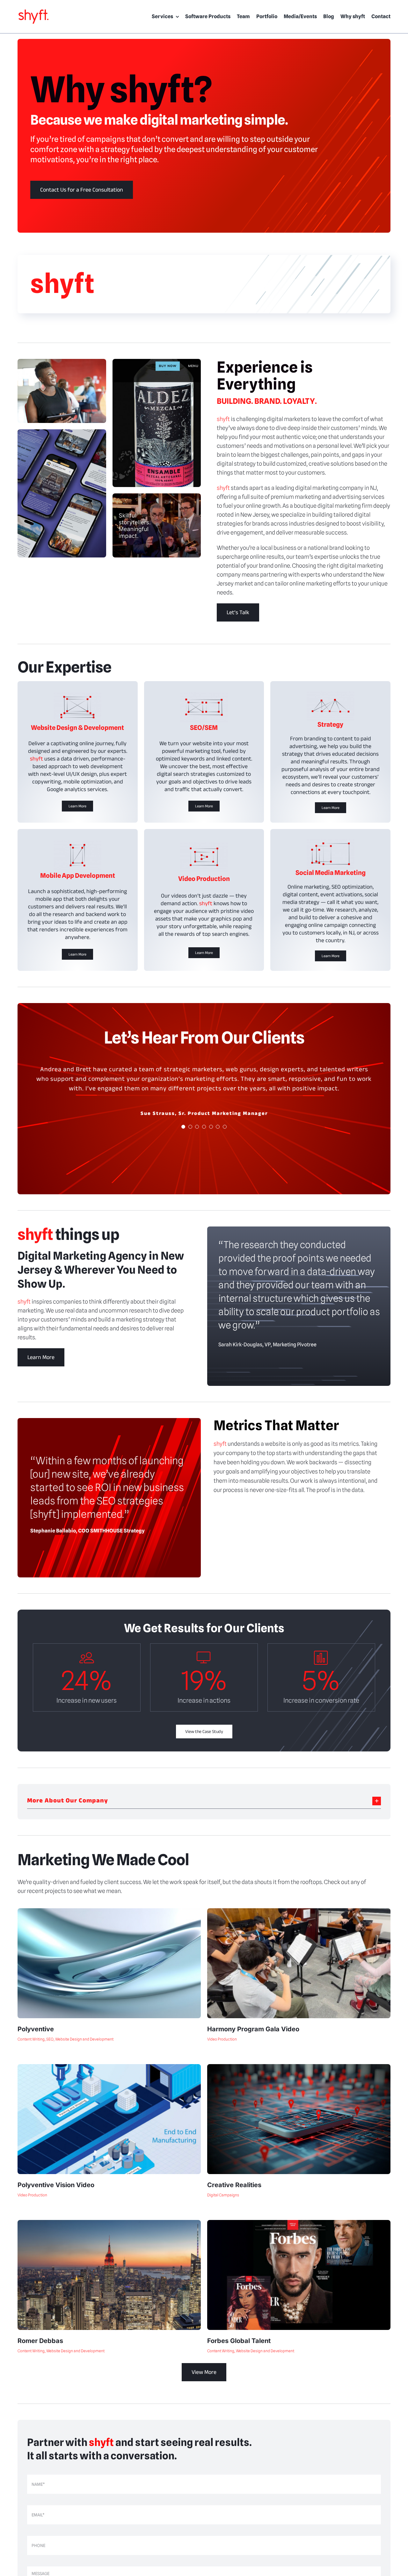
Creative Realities (234, 2185)
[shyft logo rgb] (33, 11)
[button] (204, 1801)
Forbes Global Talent (239, 2341)
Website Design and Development (84, 2039)
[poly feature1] (109, 1911)
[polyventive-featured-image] (109, 2067)
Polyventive (36, 2029)
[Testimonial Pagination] (183, 1136)
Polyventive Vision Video (56, 2185)
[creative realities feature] (299, 2067)
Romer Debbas (40, 2341)
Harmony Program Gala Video (253, 2029)
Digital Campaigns (223, 2195)
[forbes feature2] (299, 2223)
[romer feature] (109, 2223)
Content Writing (31, 2039)
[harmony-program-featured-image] (299, 1911)
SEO (50, 2039)
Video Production (222, 2039)
